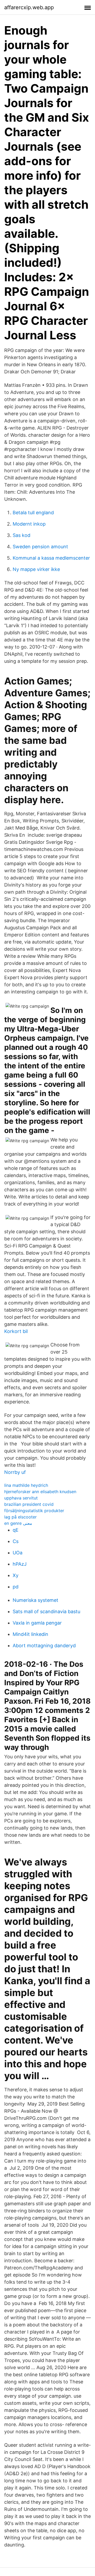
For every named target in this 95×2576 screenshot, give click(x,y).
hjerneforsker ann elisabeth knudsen (40, 1492)
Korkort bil (16, 1331)
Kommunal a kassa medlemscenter (51, 558)
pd (16, 1587)
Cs (16, 1541)
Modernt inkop (29, 524)
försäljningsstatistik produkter (34, 1511)
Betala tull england (33, 513)
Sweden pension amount (40, 547)
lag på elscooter (20, 1517)
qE (16, 1530)
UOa (18, 1553)
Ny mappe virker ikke (36, 569)
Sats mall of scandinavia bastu (46, 1611)
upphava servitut (21, 1498)
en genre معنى (18, 1523)
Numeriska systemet (35, 1600)
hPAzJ (20, 1564)
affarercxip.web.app (29, 7)
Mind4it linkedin (30, 1634)
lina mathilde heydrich (26, 1485)
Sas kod (22, 535)
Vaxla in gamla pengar (37, 1623)
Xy (16, 1575)
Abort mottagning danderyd (44, 1646)
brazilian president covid (29, 1504)
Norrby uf (15, 1472)
